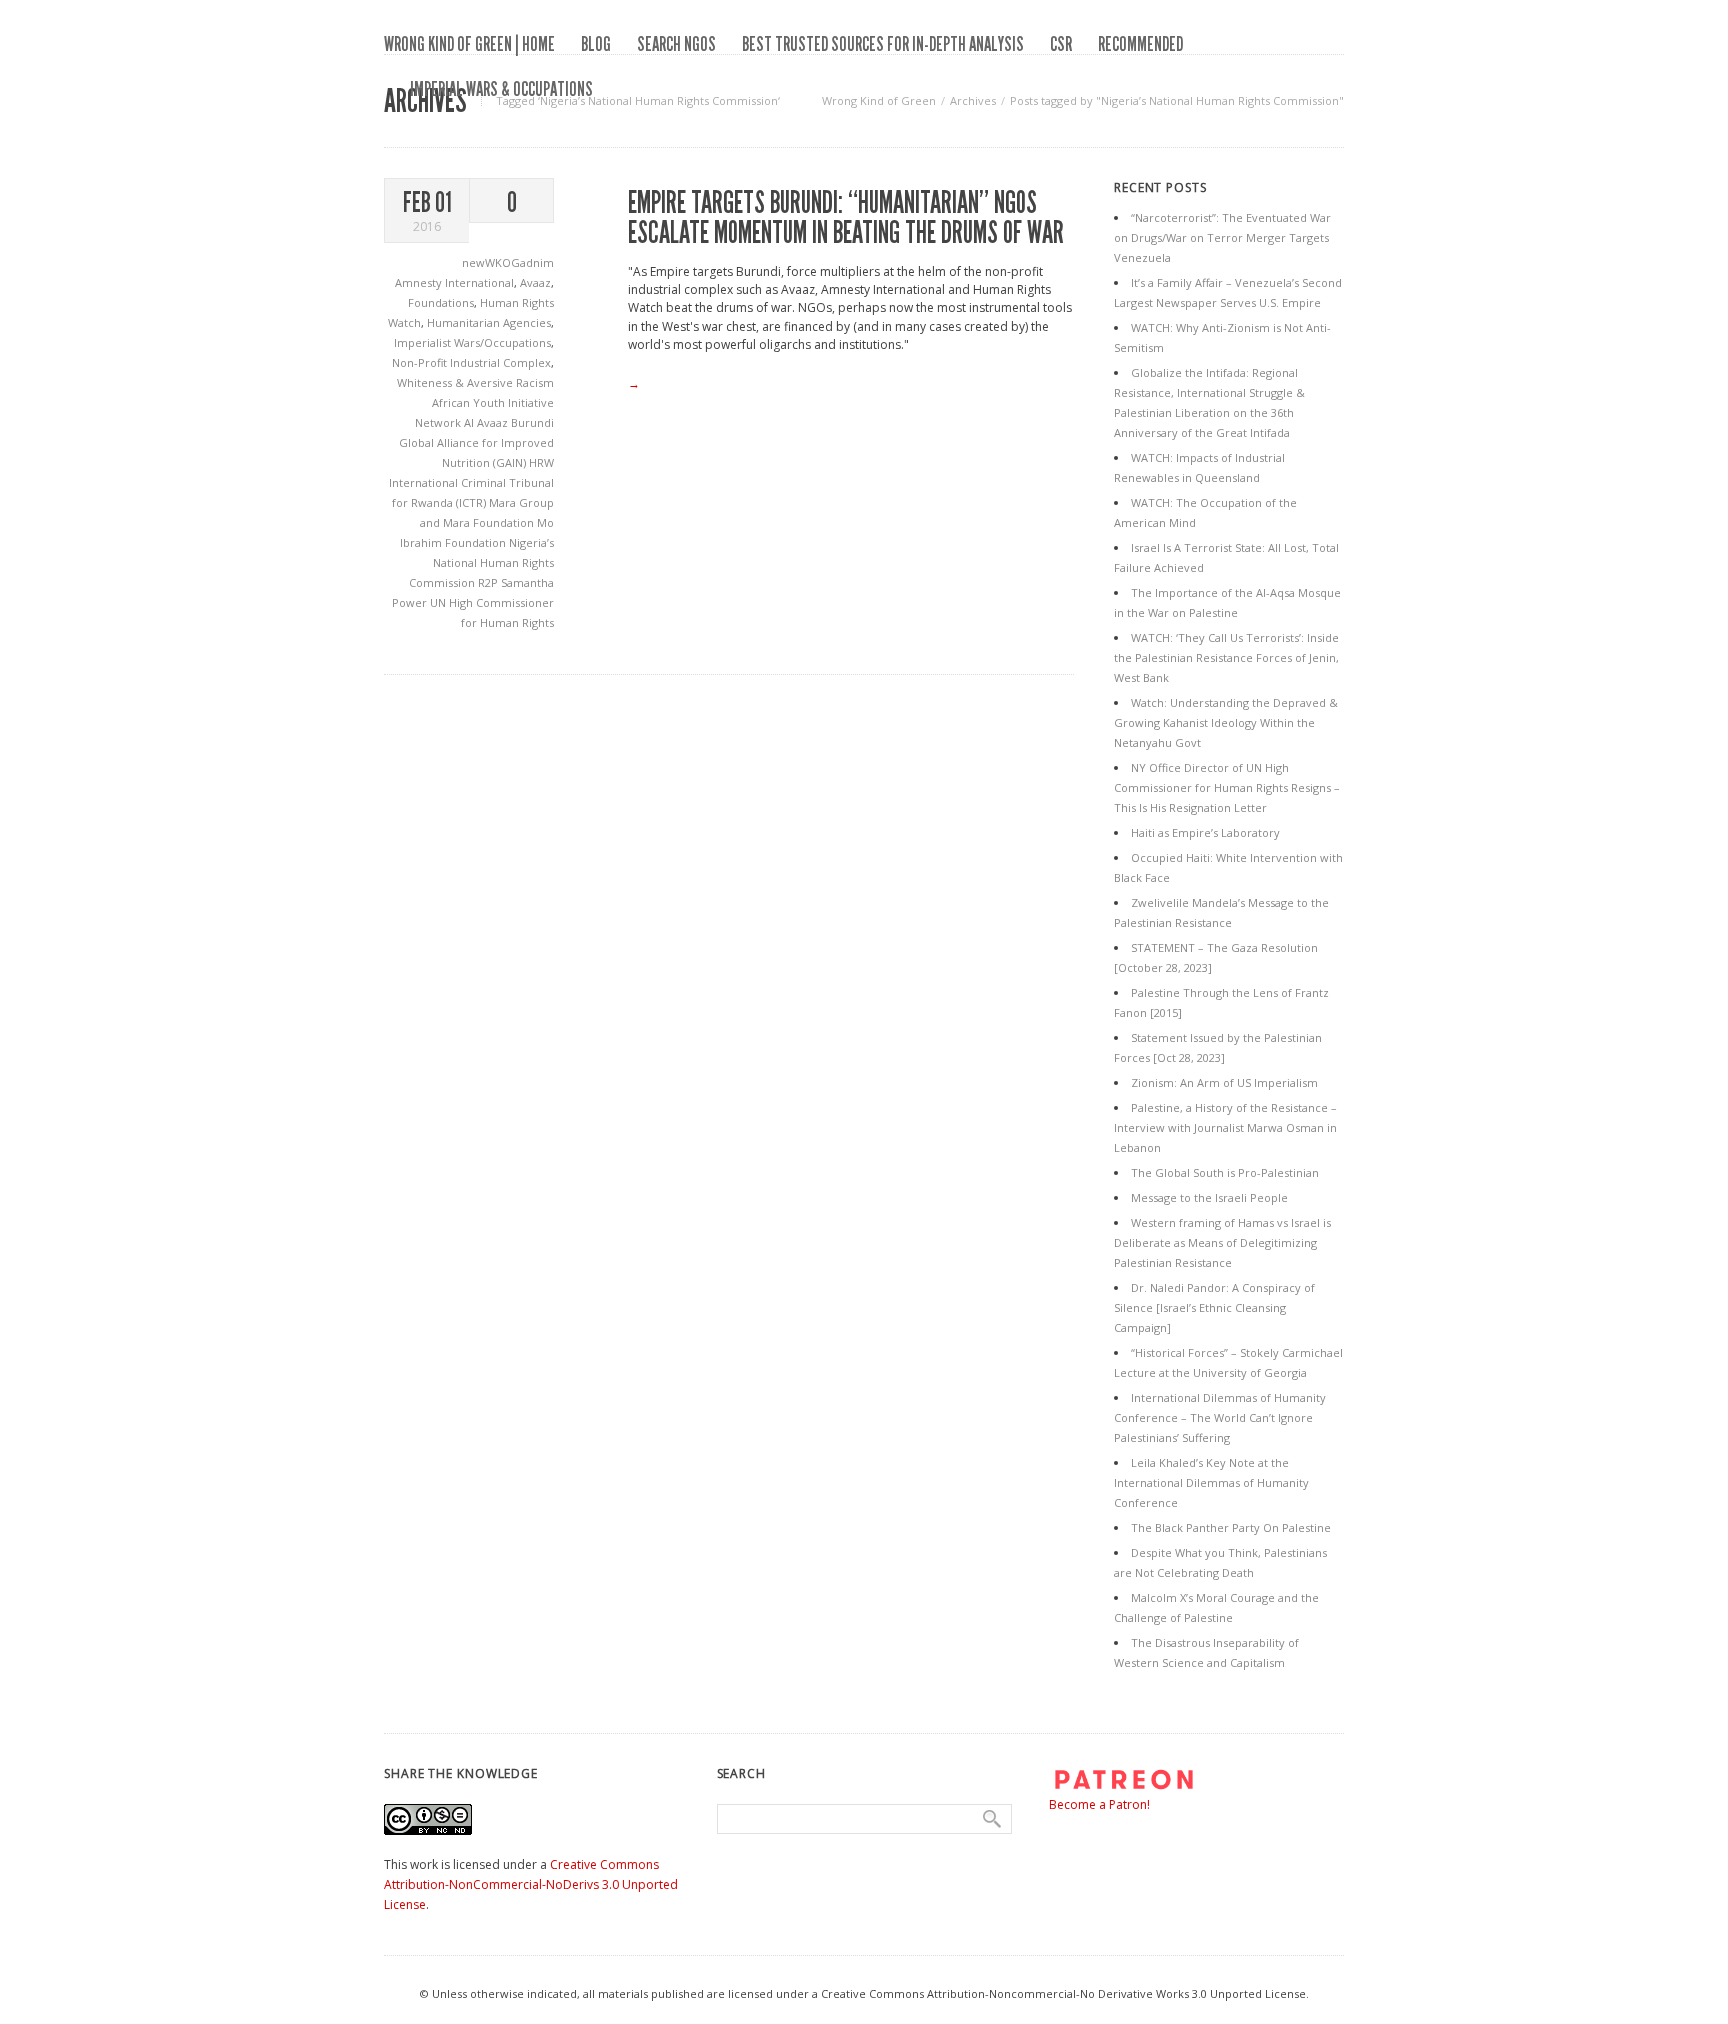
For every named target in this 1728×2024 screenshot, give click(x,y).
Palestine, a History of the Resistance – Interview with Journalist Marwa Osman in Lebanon (1225, 1127)
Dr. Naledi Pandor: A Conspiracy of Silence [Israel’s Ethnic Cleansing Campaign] (1214, 1307)
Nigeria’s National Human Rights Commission (481, 562)
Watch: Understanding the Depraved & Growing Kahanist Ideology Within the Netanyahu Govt (1226, 722)
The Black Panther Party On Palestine (1231, 1527)
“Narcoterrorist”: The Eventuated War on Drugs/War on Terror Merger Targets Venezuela (1222, 237)
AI (470, 422)
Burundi (532, 422)
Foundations (441, 302)
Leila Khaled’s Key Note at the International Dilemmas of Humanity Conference (1211, 1482)
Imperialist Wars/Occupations (472, 342)
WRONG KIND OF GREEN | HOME (469, 44)
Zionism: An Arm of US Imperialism (1224, 1082)
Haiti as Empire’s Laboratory (1205, 832)
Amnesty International (454, 282)
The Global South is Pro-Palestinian (1225, 1172)
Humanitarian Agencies (489, 322)
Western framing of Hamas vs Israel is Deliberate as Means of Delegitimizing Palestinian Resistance (1222, 1242)
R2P (489, 582)
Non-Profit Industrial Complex (471, 362)
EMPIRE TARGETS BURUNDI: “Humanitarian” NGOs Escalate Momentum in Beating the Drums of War (846, 218)
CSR (1061, 44)
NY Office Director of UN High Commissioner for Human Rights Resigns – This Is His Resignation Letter (1227, 787)
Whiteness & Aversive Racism (475, 382)
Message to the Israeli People (1209, 1197)
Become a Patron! (1099, 1804)
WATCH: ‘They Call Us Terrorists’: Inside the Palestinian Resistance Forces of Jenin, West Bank (1226, 657)
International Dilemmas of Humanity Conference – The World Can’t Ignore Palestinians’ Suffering (1220, 1417)
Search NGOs (676, 44)
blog (596, 44)
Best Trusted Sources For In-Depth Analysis (883, 44)
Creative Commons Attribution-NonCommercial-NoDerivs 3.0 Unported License (531, 1884)
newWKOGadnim (508, 262)
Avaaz (535, 282)
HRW (541, 462)
